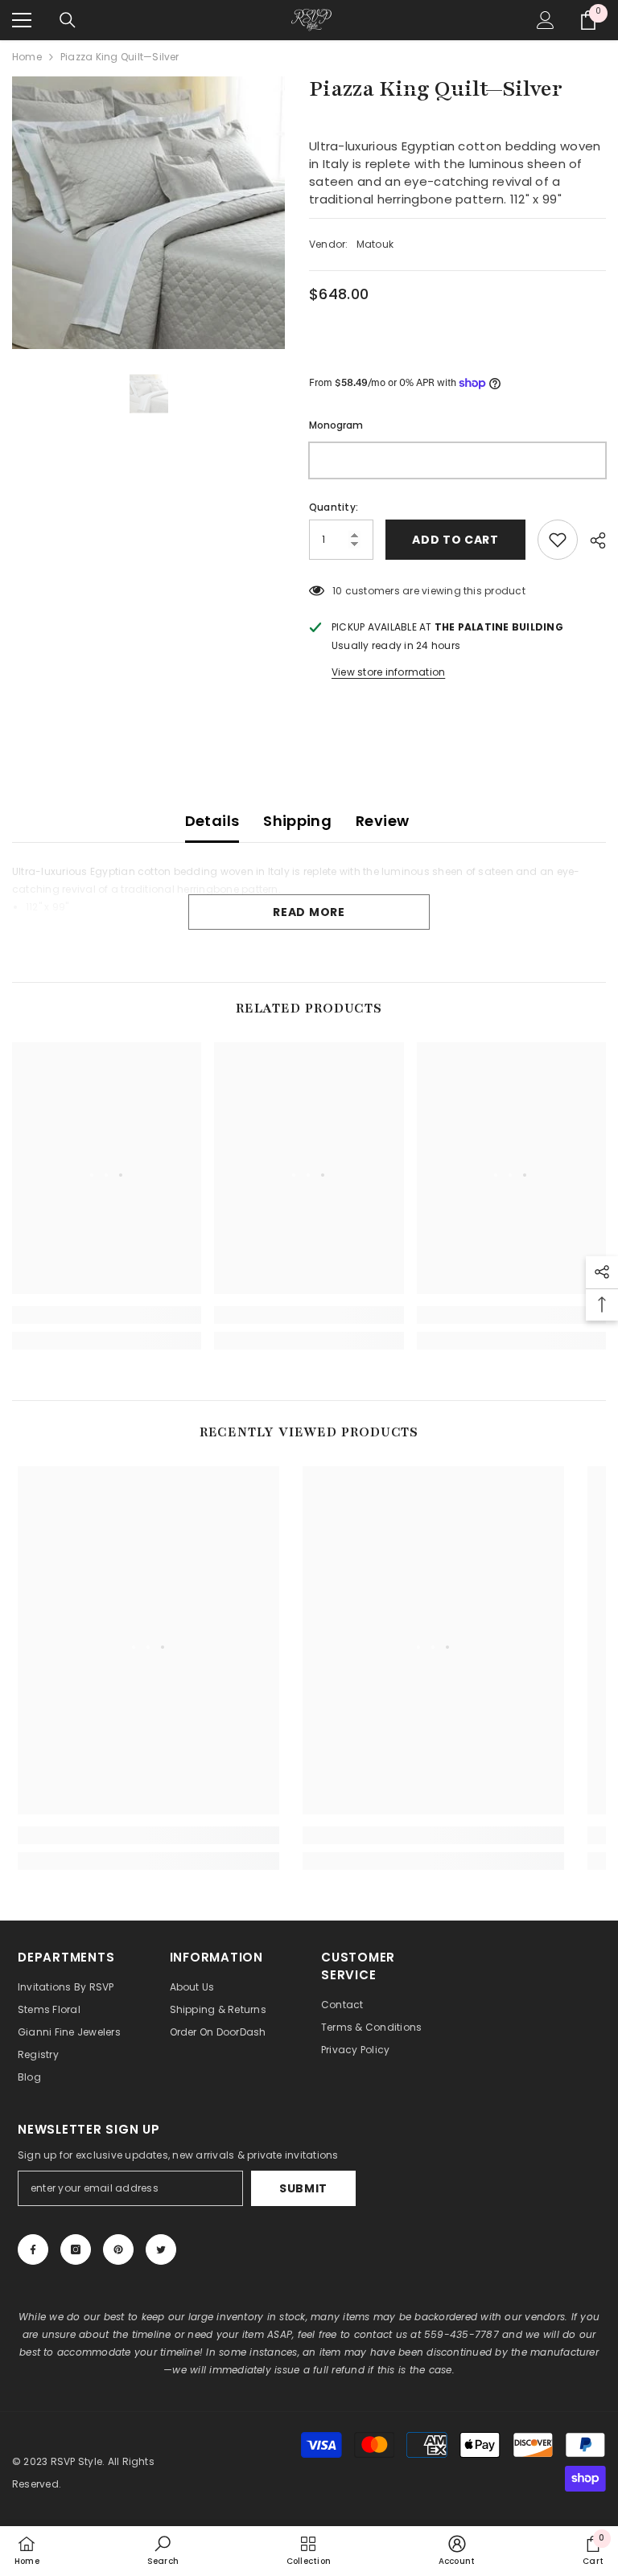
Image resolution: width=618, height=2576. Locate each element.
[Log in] (546, 20)
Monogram (336, 425)
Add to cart (455, 540)
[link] (107, 1315)
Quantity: (334, 507)
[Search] (68, 20)
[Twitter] (161, 2249)
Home (27, 57)
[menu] (22, 20)
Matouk (375, 244)
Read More (309, 912)
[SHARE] (592, 540)
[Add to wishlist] (558, 540)
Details (212, 821)
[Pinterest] (118, 2249)
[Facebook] (33, 2249)
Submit (303, 2188)
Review (382, 821)
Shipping (297, 821)
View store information (388, 672)
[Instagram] (76, 2249)
